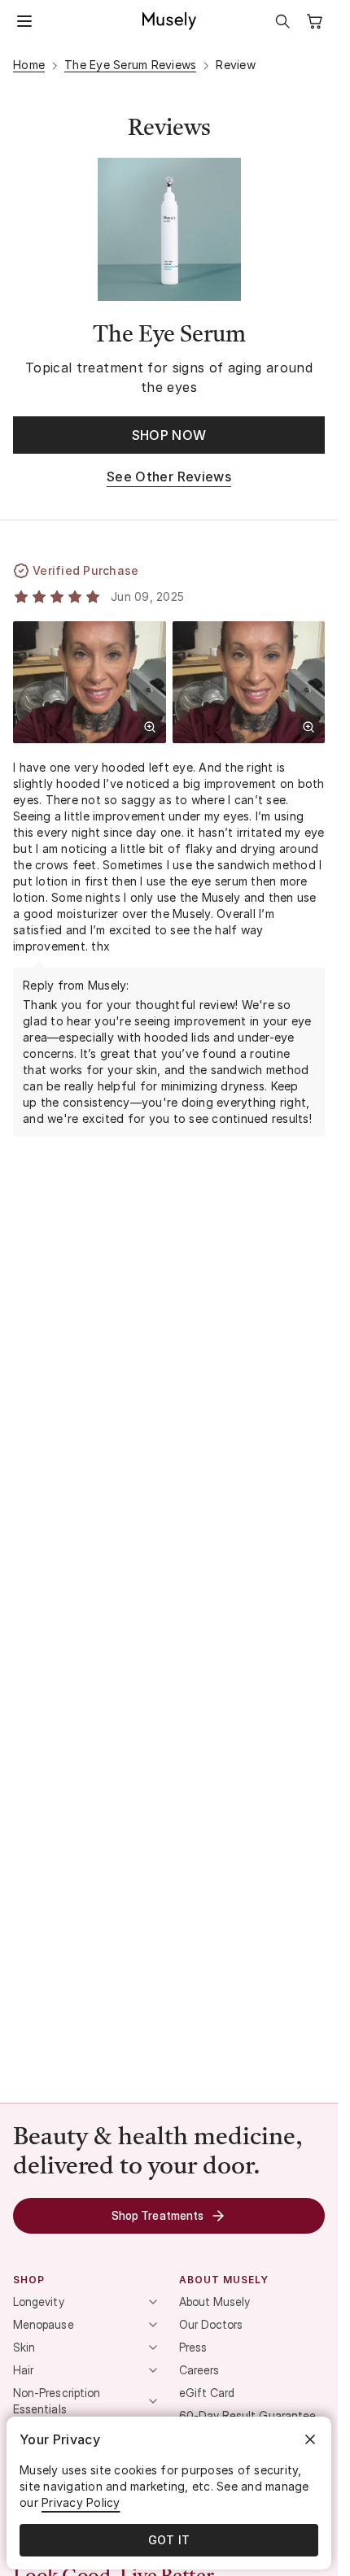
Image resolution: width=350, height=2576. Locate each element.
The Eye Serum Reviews (130, 65)
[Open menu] (24, 21)
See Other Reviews (169, 476)
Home (29, 65)
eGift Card (207, 2393)
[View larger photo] (150, 727)
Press (193, 2347)
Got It (169, 2540)
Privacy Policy (81, 2502)
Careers (199, 2370)
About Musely (215, 2302)
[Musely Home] (169, 21)
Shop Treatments (157, 2215)
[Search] (282, 21)
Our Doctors (211, 2324)
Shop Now (169, 435)
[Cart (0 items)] (315, 21)
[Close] (310, 2439)
